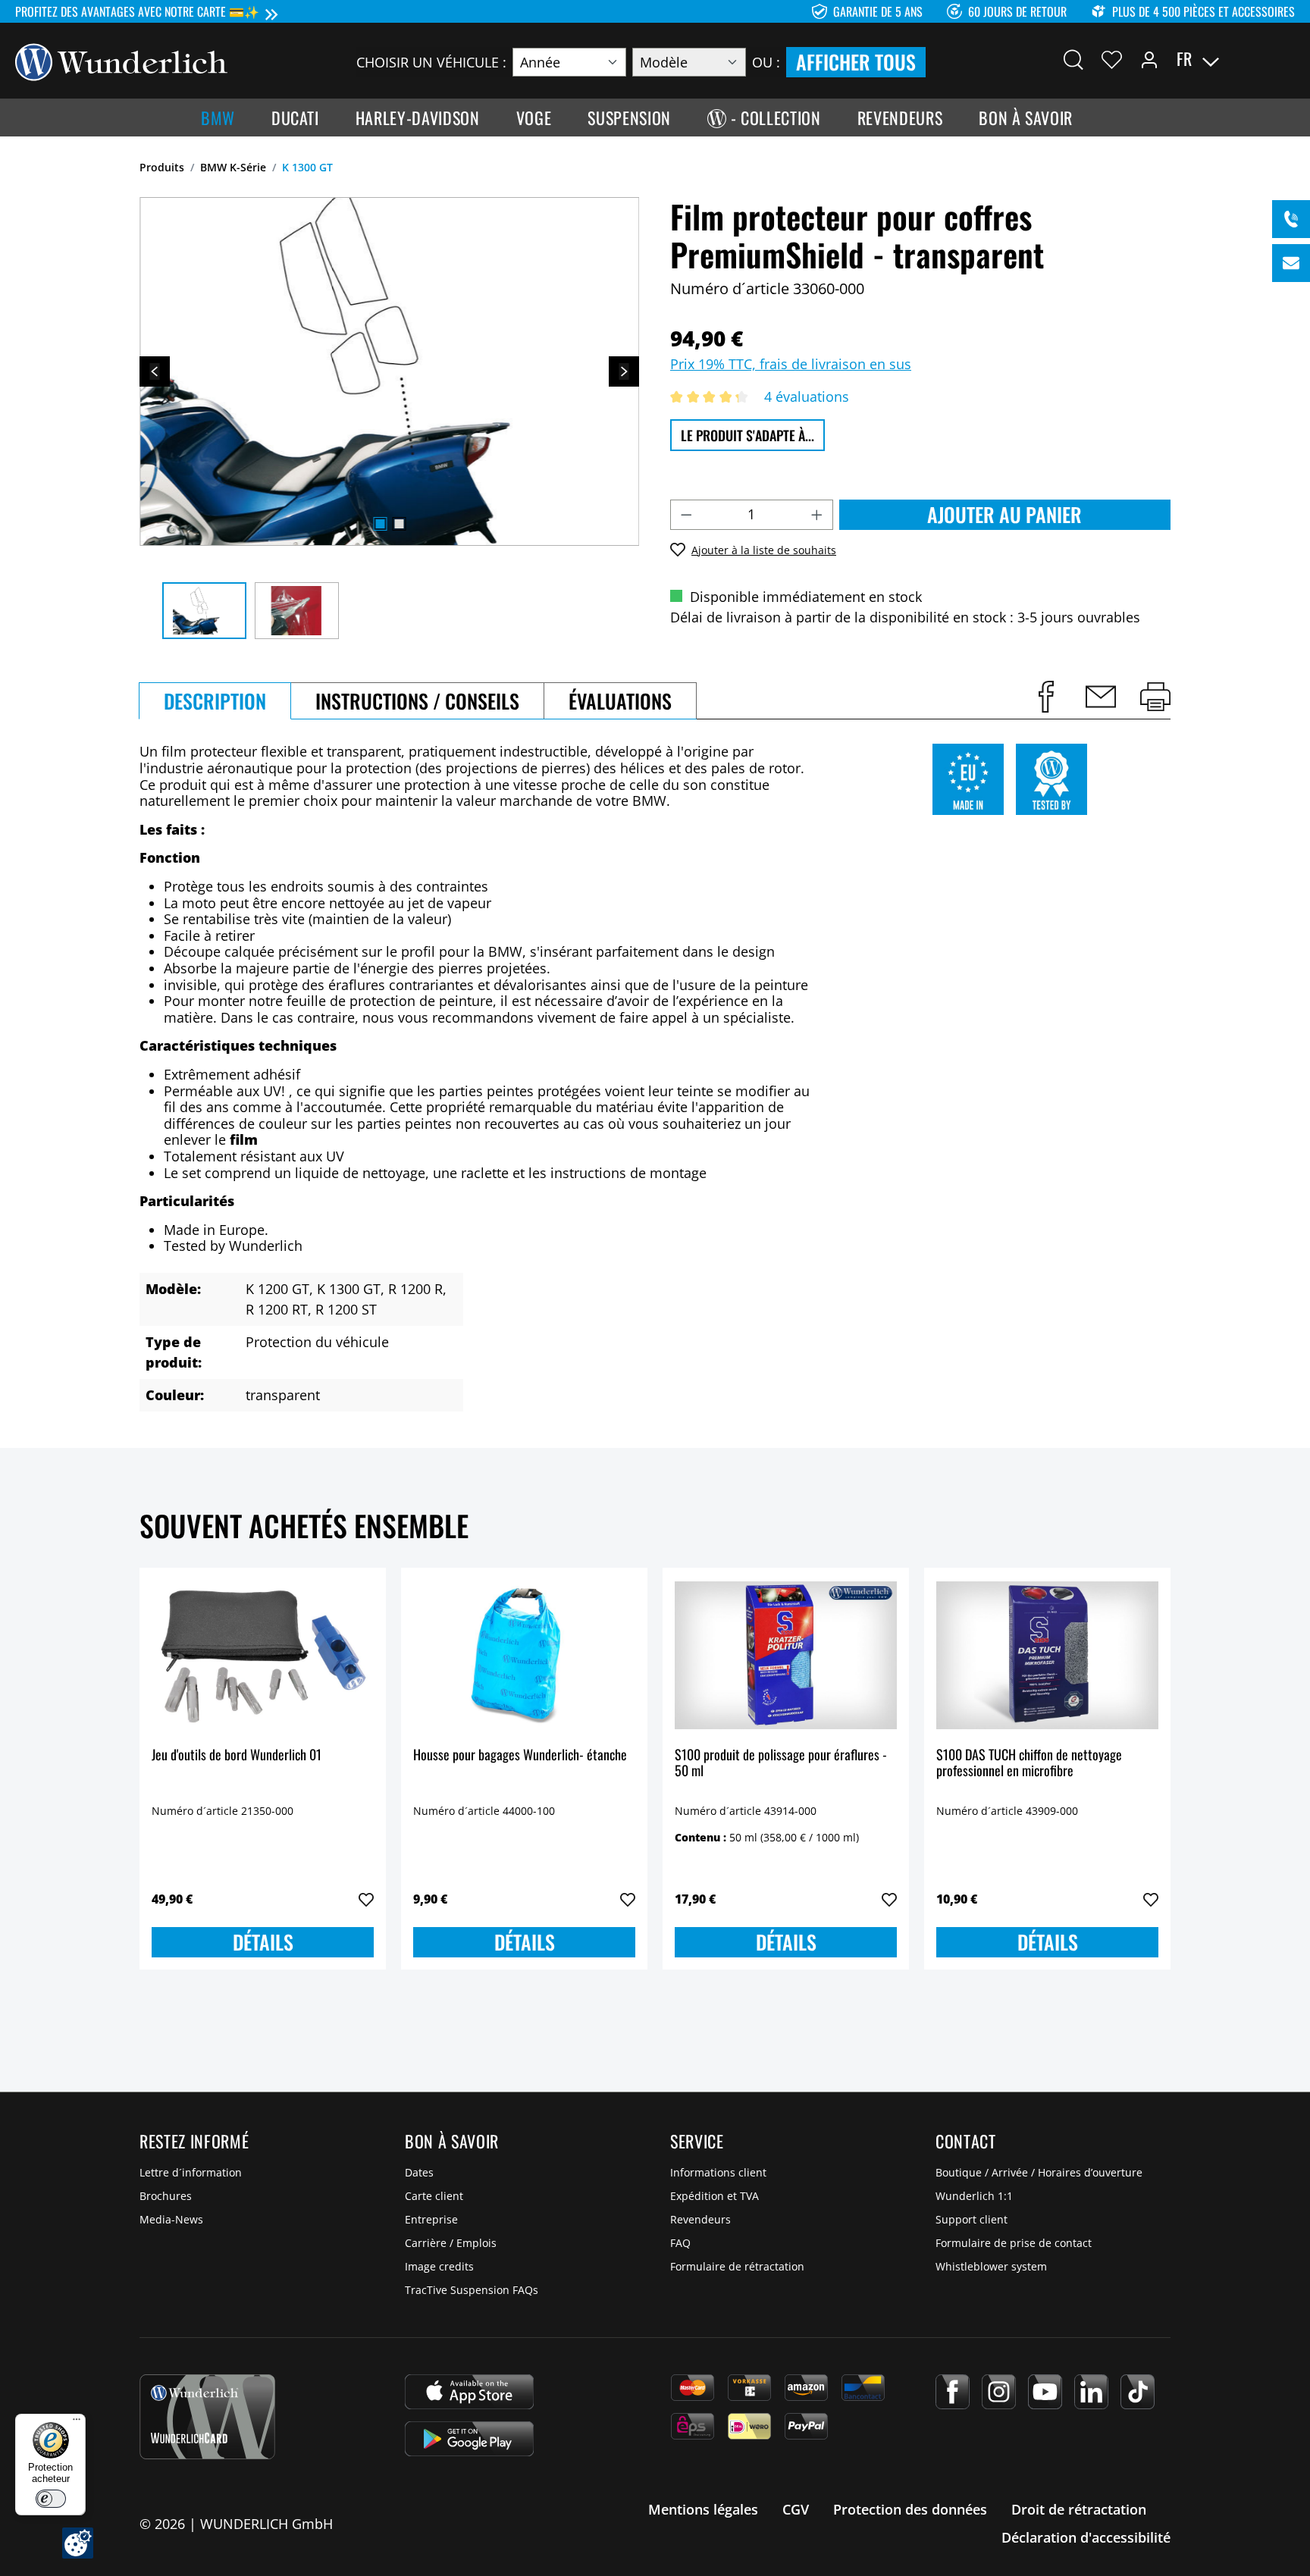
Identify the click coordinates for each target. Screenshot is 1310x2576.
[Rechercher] (1073, 59)
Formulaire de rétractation (737, 2266)
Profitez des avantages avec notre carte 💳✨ (137, 11)
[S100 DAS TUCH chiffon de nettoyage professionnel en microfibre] (1047, 1656)
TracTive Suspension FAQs (472, 2290)
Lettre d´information (191, 2172)
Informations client (718, 2172)
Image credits (439, 2266)
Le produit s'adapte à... (747, 435)
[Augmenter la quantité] (817, 515)
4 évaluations (807, 396)
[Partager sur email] (1101, 697)
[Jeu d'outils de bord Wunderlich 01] (263, 1656)
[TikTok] (1138, 2392)
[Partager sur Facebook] (1046, 697)
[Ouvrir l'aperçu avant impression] (1155, 697)
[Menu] (77, 2423)
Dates (419, 2172)
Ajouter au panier (1004, 514)
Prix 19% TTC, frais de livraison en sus (791, 364)
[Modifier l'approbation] (78, 2543)
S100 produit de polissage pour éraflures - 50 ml (781, 1764)
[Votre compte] (1149, 59)
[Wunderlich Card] (207, 2417)
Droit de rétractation (1079, 2509)
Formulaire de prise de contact (1014, 2243)
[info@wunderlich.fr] (1291, 263)
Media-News (171, 2219)
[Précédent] (155, 371)
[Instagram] (999, 2392)
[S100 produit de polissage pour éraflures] (786, 1656)
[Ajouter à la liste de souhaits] (366, 1900)
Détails (263, 1942)
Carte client (434, 2196)
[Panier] (1286, 59)
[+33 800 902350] (1291, 219)
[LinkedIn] (1091, 2392)
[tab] (215, 701)
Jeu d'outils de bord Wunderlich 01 (237, 1755)
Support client (972, 2219)
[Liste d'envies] (1112, 59)
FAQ (680, 2243)
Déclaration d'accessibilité (1086, 2537)
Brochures (166, 2196)
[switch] (51, 2499)
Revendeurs (700, 2219)
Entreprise (431, 2219)
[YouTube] (1045, 2392)
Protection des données (910, 2509)
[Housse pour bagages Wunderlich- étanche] (524, 1656)
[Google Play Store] (469, 2439)
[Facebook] (953, 2392)
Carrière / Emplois (451, 2243)
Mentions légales (703, 2509)
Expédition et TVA (715, 2196)
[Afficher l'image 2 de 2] (399, 524)
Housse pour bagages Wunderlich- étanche (520, 1755)
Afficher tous (856, 62)
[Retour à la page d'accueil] (121, 61)
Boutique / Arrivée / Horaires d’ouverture (1039, 2172)
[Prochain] (624, 371)
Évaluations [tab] (620, 701)
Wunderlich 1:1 (974, 2196)
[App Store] (469, 2392)
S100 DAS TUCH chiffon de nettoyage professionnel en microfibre (1029, 1764)
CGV (796, 2509)
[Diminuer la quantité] (686, 515)
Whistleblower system (991, 2266)
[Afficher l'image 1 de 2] (380, 524)
